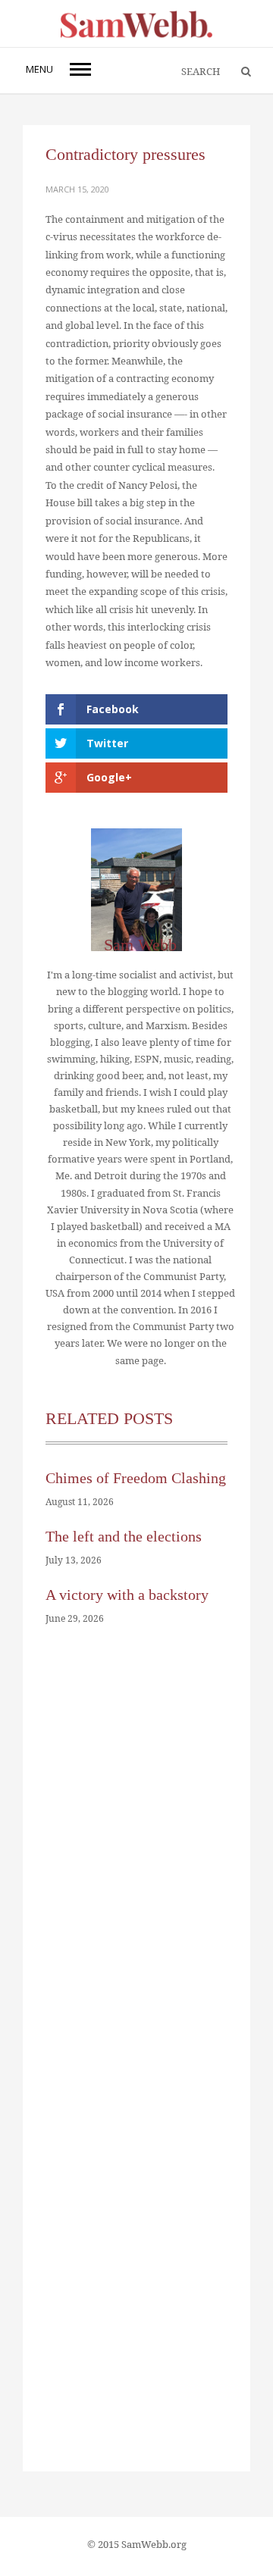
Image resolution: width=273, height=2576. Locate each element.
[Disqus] (136, 1870)
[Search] (239, 72)
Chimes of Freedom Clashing (136, 1478)
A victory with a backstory (127, 1595)
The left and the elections (124, 1536)
